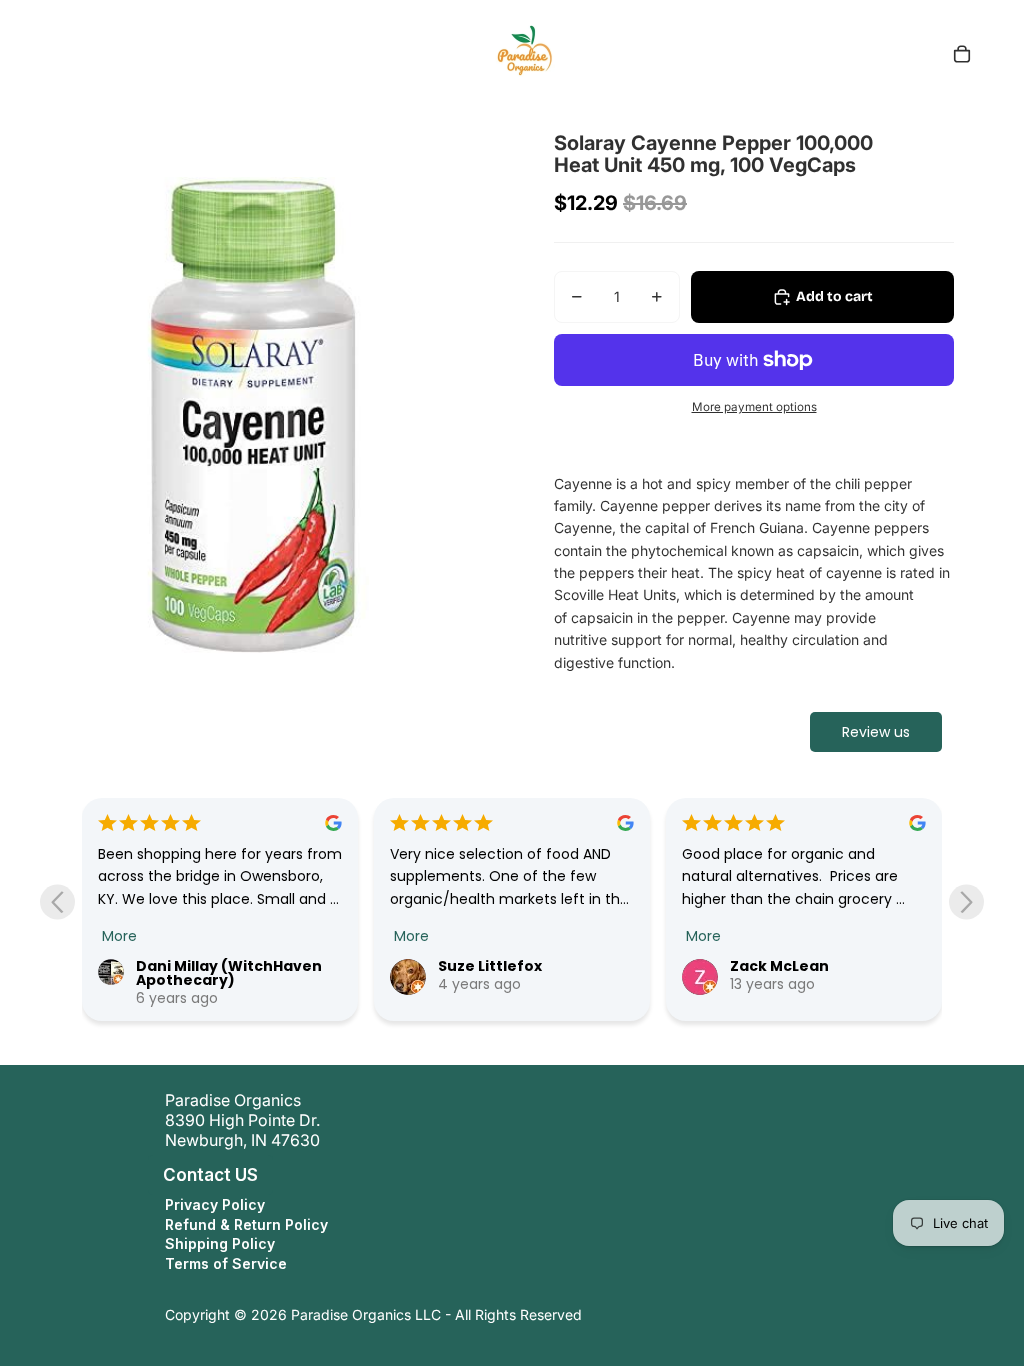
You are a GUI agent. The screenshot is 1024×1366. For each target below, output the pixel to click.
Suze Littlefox (490, 966)
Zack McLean (779, 966)
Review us (876, 732)
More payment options (754, 407)
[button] (144, 1175)
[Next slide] (966, 901)
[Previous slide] (57, 901)
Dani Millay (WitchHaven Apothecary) (229, 973)
